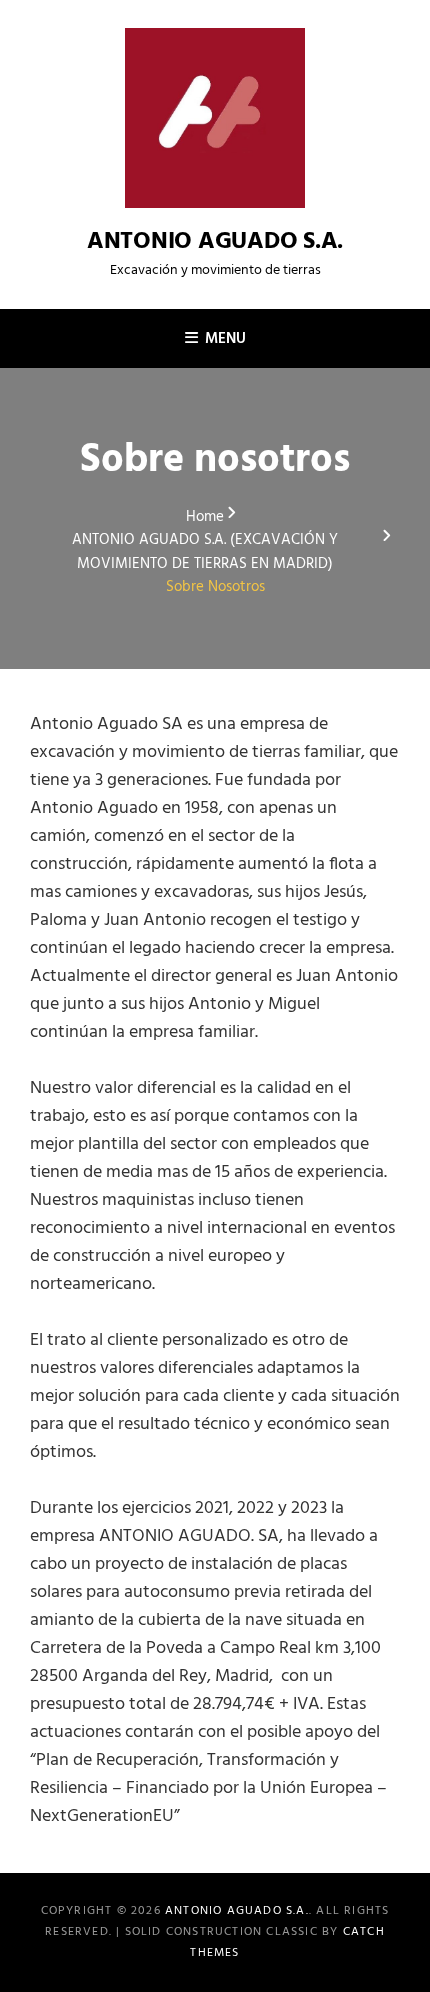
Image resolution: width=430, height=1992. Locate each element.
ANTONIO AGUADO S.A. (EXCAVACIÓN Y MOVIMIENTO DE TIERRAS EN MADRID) (205, 552)
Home (205, 517)
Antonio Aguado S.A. (215, 242)
